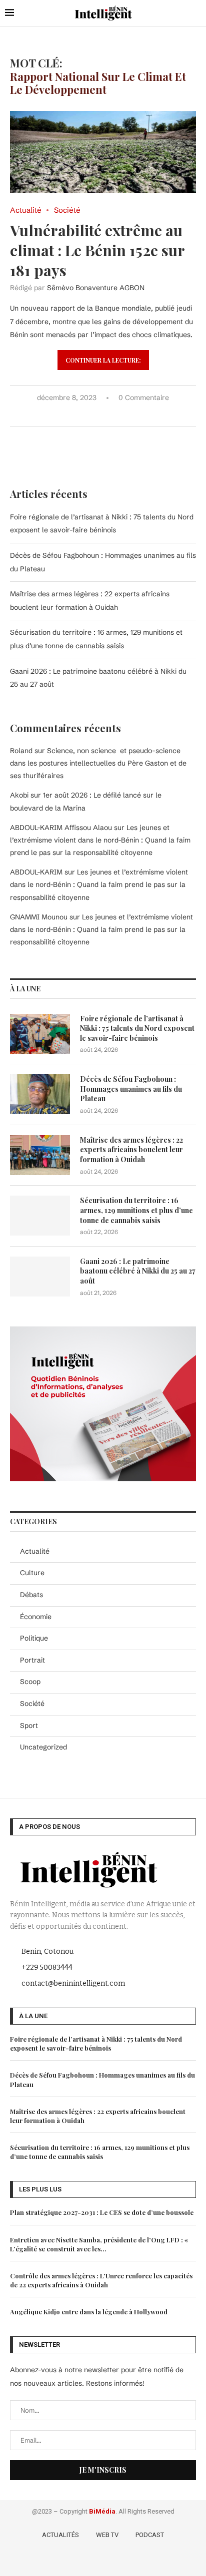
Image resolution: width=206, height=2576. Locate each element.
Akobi (19, 795)
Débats (31, 1595)
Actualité (35, 1551)
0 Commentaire (144, 398)
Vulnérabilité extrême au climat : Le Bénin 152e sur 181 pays (97, 250)
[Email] (132, 2561)
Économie (36, 1617)
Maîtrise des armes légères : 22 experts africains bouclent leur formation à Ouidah (131, 1150)
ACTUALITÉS (60, 2535)
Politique (34, 1638)
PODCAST (150, 2535)
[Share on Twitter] (91, 414)
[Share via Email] (133, 414)
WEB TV (107, 2535)
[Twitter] (90, 2561)
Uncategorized (43, 1747)
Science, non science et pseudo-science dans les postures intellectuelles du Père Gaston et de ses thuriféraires (98, 763)
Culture (32, 1573)
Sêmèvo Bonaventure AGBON (96, 288)
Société (32, 1704)
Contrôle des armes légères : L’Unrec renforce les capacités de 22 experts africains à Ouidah (101, 2280)
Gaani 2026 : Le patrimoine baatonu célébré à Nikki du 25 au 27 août (138, 1271)
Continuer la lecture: (103, 360)
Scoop (30, 1682)
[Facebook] (75, 2561)
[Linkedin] (119, 2561)
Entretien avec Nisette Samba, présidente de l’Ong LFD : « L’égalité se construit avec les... (99, 2244)
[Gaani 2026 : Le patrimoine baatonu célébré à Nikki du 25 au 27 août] (40, 1277)
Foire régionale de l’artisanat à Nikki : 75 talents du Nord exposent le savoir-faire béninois (137, 1028)
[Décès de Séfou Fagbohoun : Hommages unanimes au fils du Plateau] (40, 1094)
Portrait (32, 1660)
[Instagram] (104, 2561)
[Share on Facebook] (80, 414)
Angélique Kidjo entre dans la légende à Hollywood (89, 2312)
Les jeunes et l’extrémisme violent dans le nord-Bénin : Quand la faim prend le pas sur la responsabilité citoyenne (100, 840)
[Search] (196, 13)
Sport (29, 1725)
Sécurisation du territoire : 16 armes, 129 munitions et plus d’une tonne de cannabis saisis (136, 1210)
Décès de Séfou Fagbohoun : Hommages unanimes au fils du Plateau (131, 1089)
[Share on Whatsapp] (112, 414)
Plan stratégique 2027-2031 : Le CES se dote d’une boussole (102, 2212)
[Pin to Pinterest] (101, 414)
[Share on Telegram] (122, 414)
